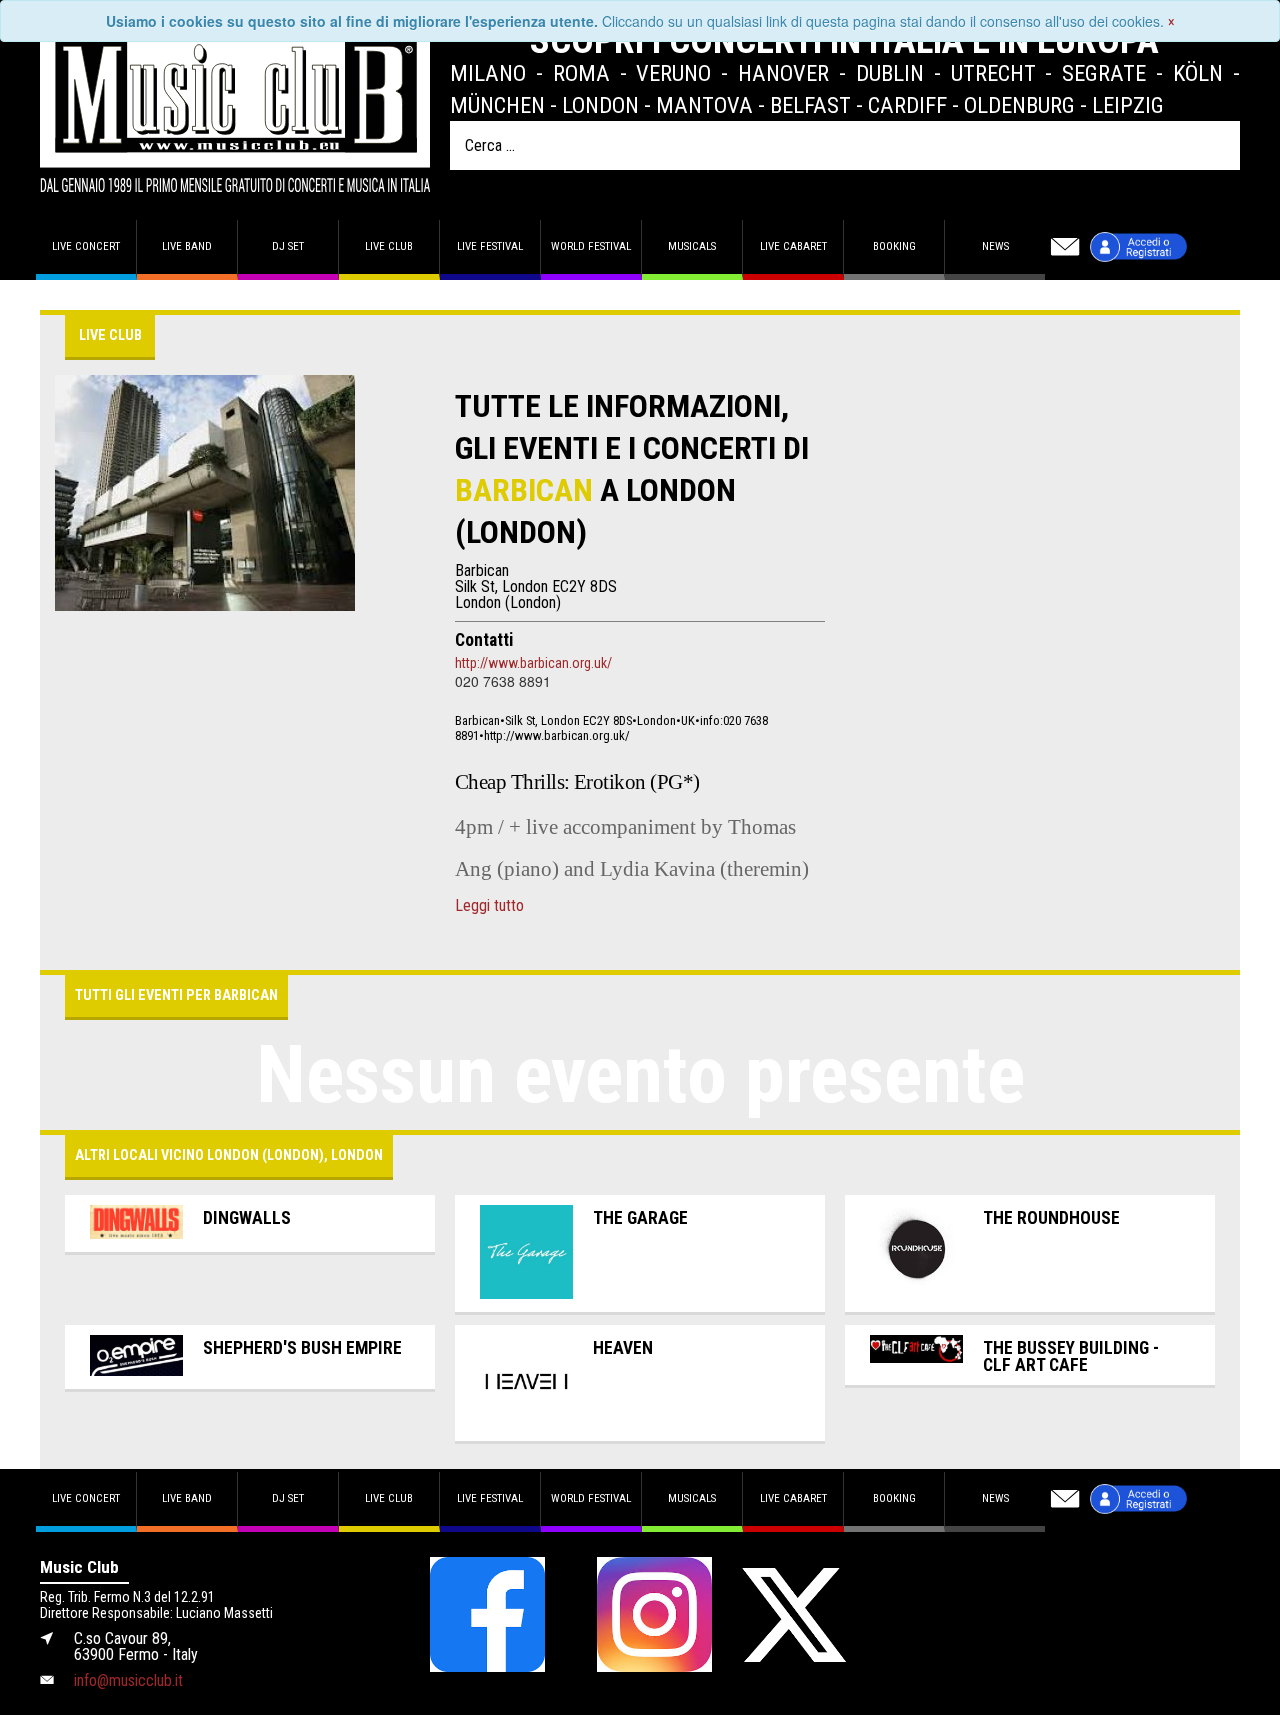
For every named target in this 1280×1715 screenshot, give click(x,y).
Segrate (1104, 73)
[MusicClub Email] (1065, 247)
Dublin (890, 73)
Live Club (389, 246)
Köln (1198, 73)
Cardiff (907, 105)
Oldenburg (1019, 105)
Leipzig (1128, 105)
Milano (488, 73)
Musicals (692, 246)
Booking (894, 246)
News (995, 246)
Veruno (673, 73)
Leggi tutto (489, 906)
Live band (187, 246)
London (600, 105)
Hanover (783, 73)
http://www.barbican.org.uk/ (533, 663)
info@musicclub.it (128, 1680)
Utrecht (993, 73)
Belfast (810, 105)
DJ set (288, 246)
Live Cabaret (793, 246)
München (497, 105)
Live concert (86, 246)
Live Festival (490, 246)
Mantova (704, 105)
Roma (581, 73)
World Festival (591, 246)
